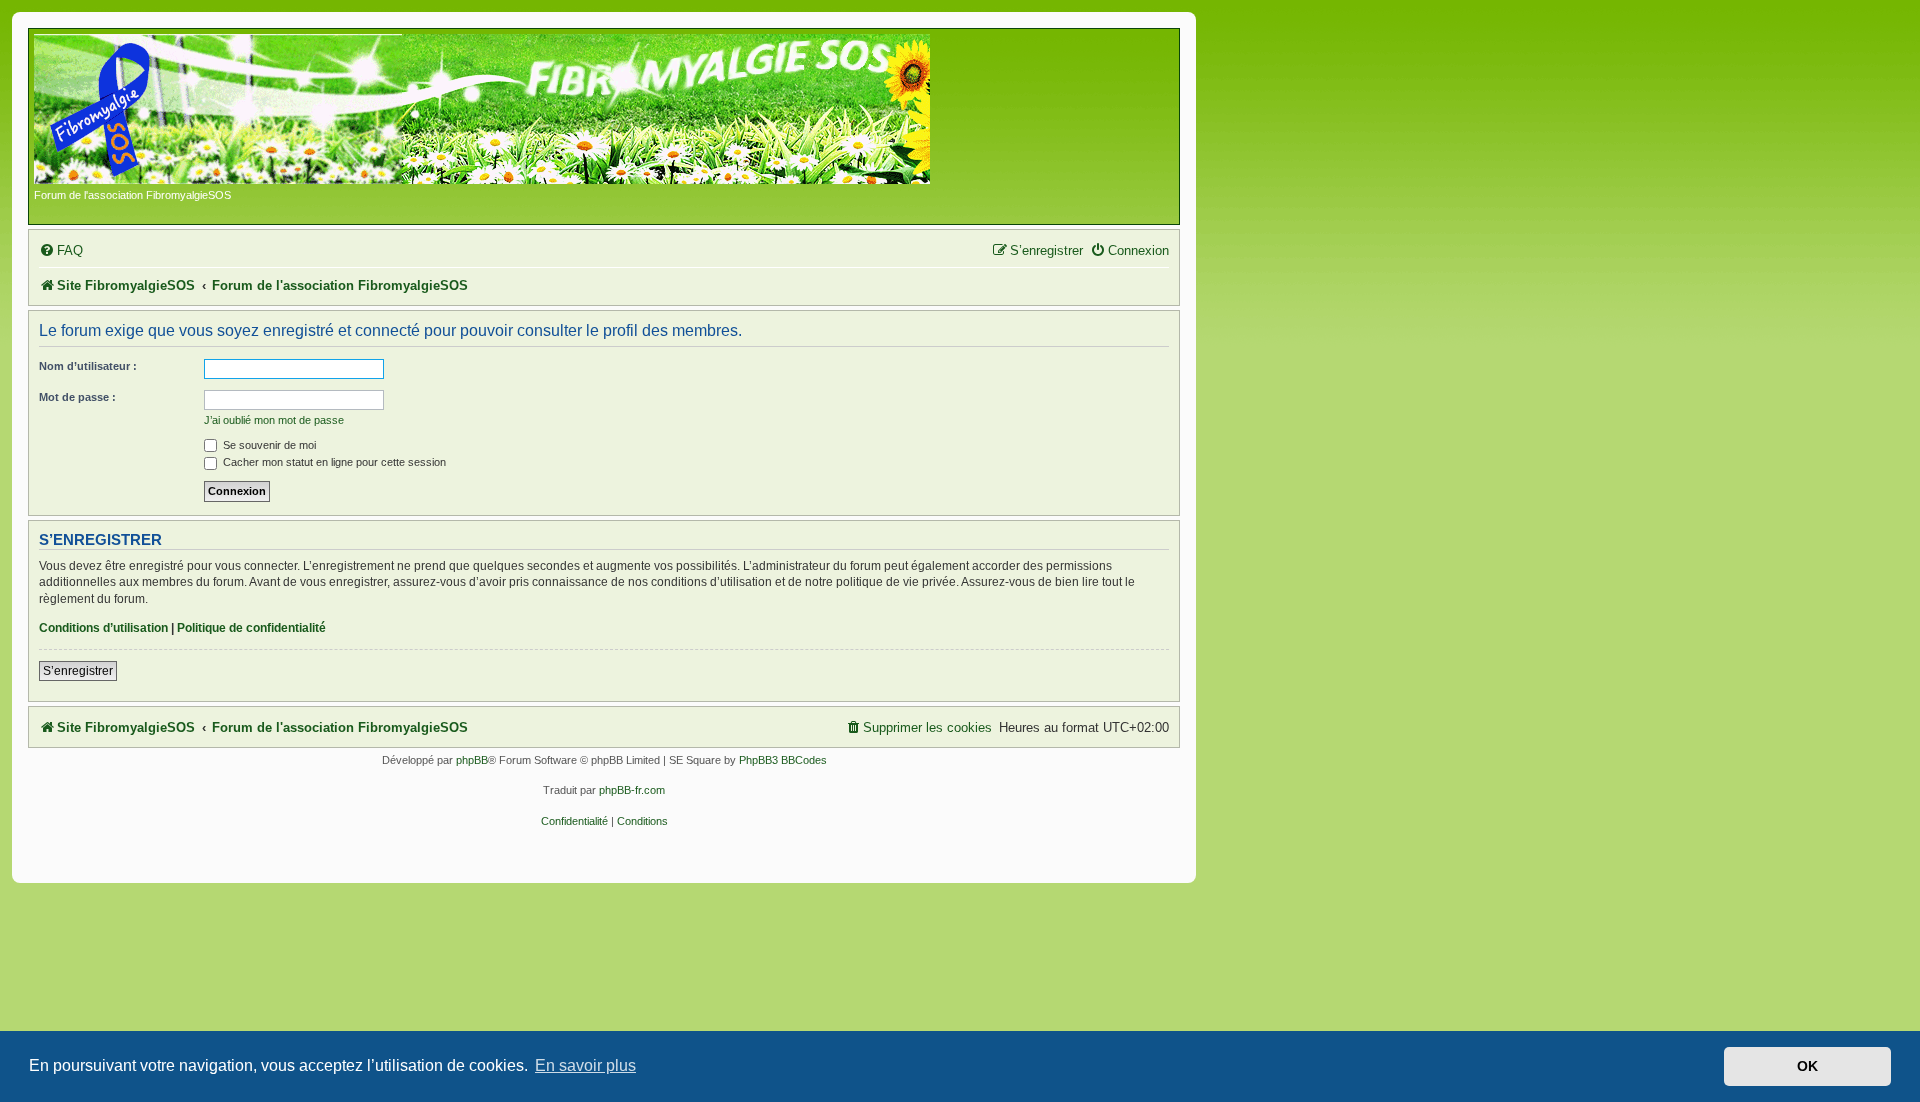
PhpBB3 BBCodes (783, 760)
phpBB (472, 760)
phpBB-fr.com (632, 790)
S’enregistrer (78, 671)
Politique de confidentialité (251, 628)
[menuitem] (61, 250)
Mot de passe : (77, 397)
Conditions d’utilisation (103, 628)
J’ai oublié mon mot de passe (274, 420)
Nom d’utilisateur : (88, 366)
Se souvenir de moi (268, 445)
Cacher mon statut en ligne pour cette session (333, 462)
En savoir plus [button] (585, 1065)
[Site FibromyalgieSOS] (513, 111)
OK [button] (1807, 1066)
